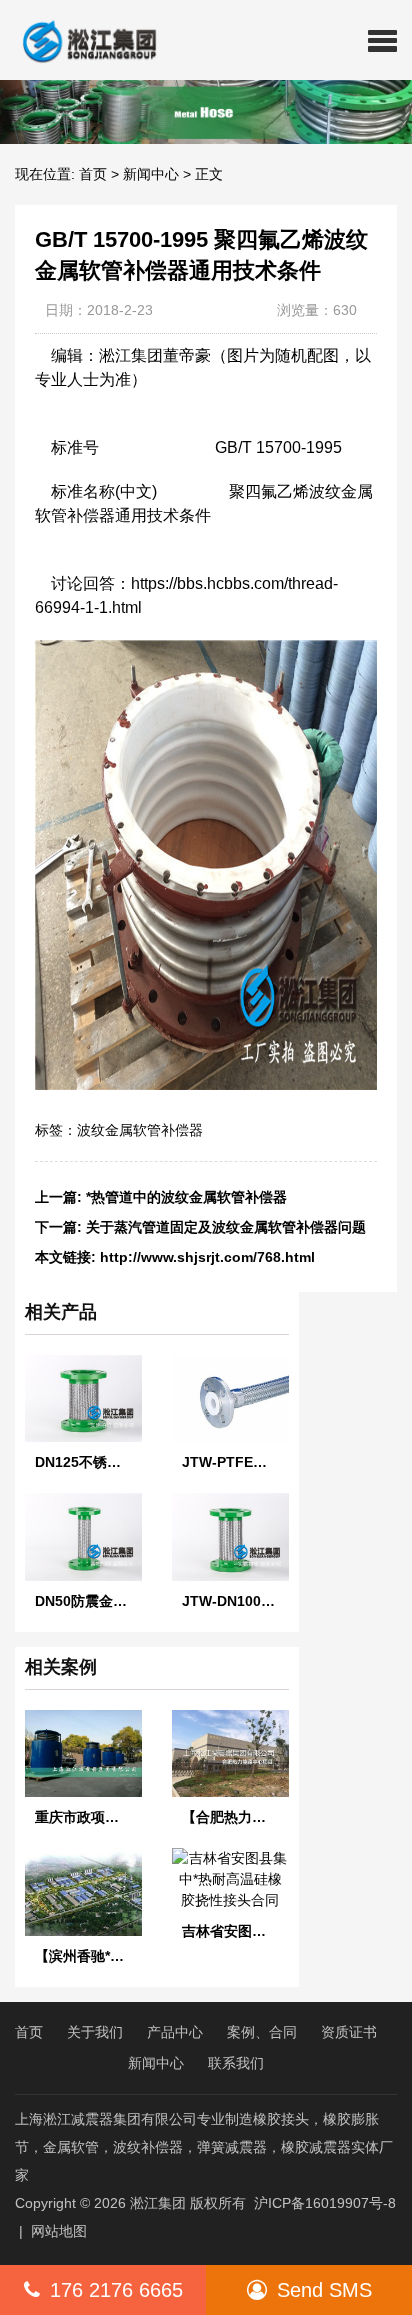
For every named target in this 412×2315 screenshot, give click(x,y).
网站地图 (59, 2231)
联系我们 (236, 2063)
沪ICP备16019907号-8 (325, 2203)
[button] (382, 40)
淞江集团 (158, 2203)
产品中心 (175, 2032)
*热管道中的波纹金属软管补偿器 (186, 1197)
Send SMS (324, 2290)
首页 (93, 174)
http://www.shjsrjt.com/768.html (207, 1257)
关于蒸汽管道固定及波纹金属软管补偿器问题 (226, 1227)
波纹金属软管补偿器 (140, 1130)
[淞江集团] (81, 40)
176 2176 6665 (116, 2290)
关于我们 (95, 2032)
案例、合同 (262, 2032)
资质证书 (349, 2032)
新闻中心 (151, 174)
